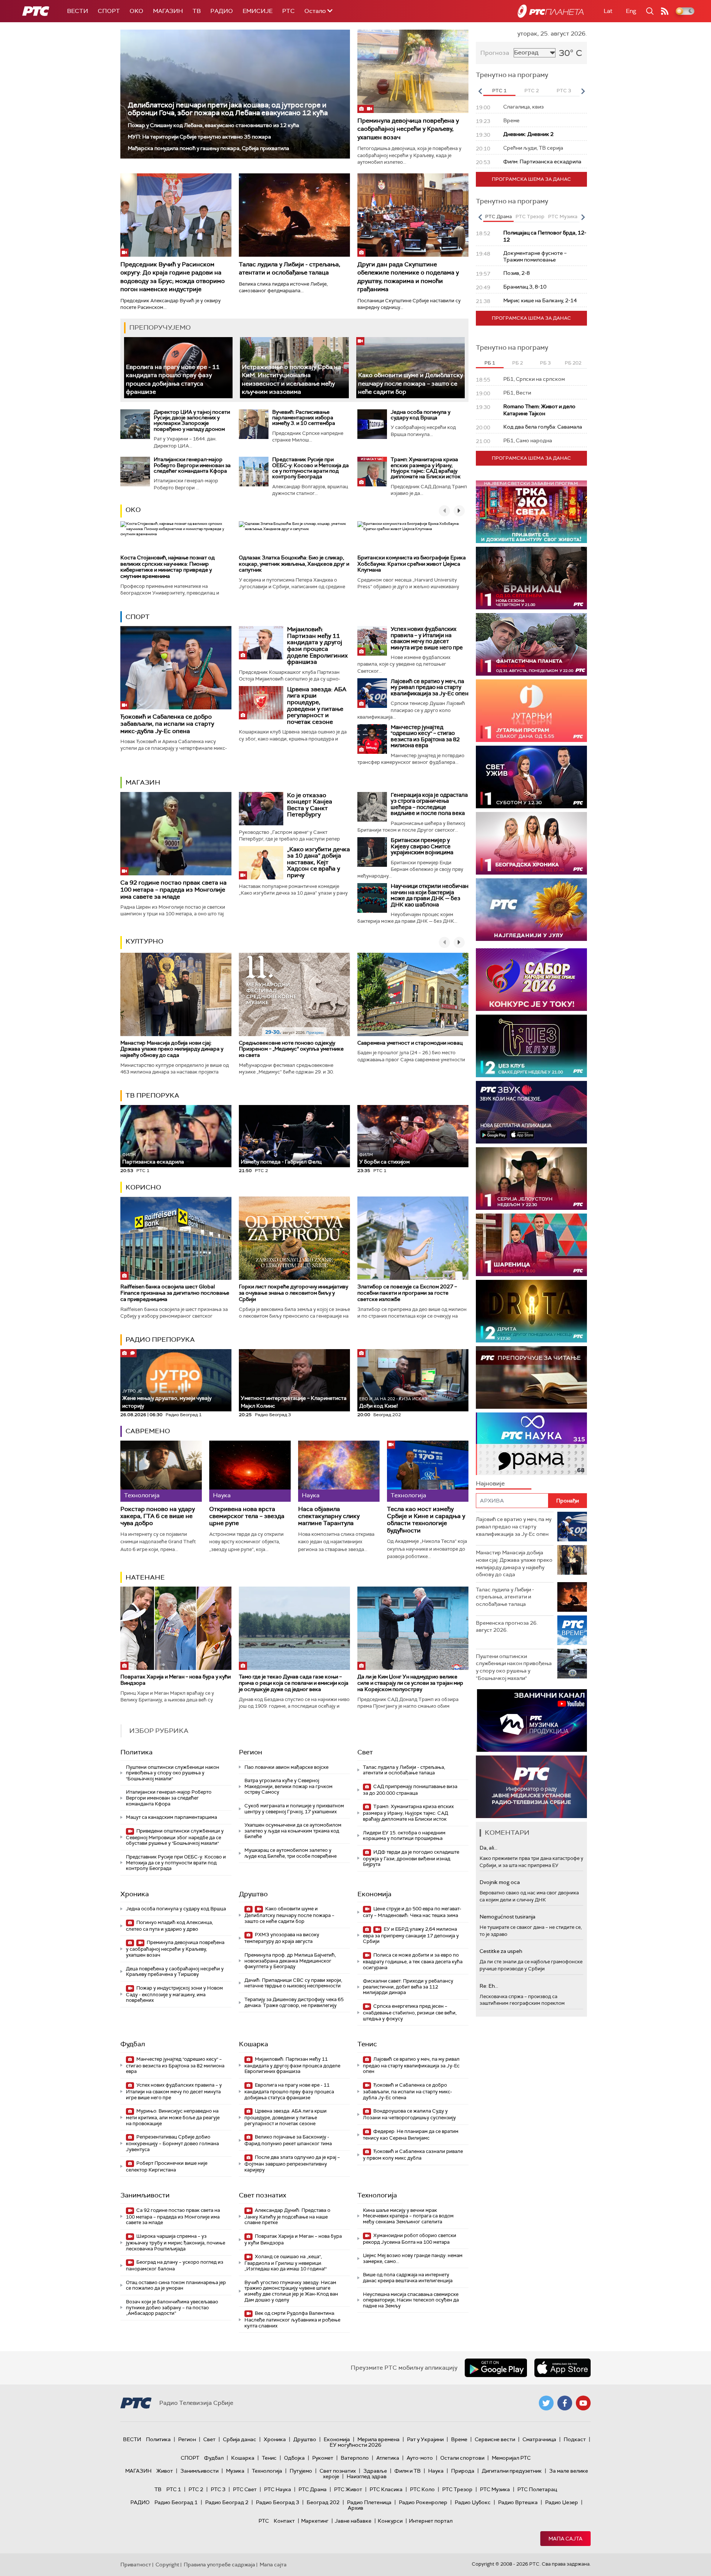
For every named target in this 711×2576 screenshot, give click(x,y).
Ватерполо (355, 2458)
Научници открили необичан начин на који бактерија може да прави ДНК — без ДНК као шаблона (430, 895)
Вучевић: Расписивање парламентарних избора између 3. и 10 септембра (304, 418)
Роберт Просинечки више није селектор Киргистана (167, 2166)
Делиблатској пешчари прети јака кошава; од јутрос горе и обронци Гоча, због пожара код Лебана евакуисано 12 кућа (228, 109)
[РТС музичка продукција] (531, 1720)
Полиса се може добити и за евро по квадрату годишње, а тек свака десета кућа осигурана (413, 1961)
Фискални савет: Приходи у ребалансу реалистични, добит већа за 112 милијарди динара (408, 1987)
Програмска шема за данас (531, 179)
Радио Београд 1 (176, 2502)
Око (133, 510)
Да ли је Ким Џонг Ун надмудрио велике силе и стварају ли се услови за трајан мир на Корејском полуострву (410, 1683)
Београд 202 (323, 2502)
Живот (165, 2471)
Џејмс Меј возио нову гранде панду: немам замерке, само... (413, 2258)
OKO (136, 11)
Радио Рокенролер (423, 2502)
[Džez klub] (531, 1046)
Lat (608, 11)
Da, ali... (488, 1848)
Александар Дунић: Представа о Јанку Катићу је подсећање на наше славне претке (287, 2216)
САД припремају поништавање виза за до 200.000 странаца (410, 1790)
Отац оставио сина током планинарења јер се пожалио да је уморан (176, 2285)
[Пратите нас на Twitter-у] (546, 2403)
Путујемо (301, 2471)
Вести (78, 11)
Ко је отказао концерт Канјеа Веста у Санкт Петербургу (310, 805)
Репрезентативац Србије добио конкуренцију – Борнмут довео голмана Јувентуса (172, 2143)
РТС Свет (245, 2489)
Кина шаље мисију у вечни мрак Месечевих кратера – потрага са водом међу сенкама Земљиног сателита (408, 2216)
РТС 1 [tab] (499, 91)
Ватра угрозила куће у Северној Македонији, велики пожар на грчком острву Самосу (288, 1786)
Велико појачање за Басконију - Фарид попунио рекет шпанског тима (288, 2140)
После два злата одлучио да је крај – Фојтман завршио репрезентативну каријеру (292, 2164)
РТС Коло (422, 2489)
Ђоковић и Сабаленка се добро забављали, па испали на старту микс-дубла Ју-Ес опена (167, 724)
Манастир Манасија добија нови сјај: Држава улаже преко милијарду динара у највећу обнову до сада (172, 1049)
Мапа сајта (565, 2539)
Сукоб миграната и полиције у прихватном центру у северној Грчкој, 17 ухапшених (294, 1809)
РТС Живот (348, 2489)
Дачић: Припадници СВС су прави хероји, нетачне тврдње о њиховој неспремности (293, 1983)
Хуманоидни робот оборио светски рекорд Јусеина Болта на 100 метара (410, 2239)
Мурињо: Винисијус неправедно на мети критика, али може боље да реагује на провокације (173, 2117)
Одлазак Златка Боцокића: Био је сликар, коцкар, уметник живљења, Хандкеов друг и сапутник (294, 564)
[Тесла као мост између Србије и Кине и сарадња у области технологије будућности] (428, 1471)
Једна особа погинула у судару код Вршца (420, 415)
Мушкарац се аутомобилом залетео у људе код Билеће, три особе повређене (291, 1853)
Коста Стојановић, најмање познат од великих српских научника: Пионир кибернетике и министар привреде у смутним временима (168, 567)
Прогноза (495, 53)
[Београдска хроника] (531, 843)
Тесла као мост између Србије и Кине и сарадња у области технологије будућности (426, 1520)
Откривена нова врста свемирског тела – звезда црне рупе (247, 1516)
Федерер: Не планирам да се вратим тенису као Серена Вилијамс (411, 2135)
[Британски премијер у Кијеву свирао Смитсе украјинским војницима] (372, 852)
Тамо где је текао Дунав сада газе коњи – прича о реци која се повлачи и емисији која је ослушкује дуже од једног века (294, 1683)
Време (459, 2439)
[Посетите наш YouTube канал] (583, 2403)
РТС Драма (313, 2489)
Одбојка (294, 2458)
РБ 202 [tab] (573, 363)
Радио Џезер (562, 2502)
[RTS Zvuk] (531, 1112)
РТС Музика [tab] (563, 217)
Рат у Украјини (425, 2439)
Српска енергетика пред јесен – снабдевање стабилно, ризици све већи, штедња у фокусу (410, 2012)
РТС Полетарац (537, 2489)
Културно (144, 941)
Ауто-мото (420, 2458)
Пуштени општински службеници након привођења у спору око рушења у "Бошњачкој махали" (173, 1773)
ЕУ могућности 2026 (355, 2445)
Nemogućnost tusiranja (508, 1917)
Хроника (135, 1894)
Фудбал (133, 2044)
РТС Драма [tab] (498, 217)
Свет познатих (263, 2195)
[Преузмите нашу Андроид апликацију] (496, 2368)
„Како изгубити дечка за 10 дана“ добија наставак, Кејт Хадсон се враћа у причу (318, 862)
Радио (222, 11)
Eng (631, 11)
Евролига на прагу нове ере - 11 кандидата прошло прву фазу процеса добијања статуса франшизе (289, 2091)
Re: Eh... (489, 1986)
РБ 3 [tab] (545, 363)
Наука (436, 2471)
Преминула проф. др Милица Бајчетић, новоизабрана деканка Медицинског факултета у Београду (290, 1961)
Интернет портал (431, 2521)
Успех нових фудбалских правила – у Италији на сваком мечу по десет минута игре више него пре (427, 638)
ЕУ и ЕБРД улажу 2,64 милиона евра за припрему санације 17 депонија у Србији (411, 1935)
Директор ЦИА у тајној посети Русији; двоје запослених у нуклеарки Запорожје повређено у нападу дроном (192, 420)
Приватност (136, 2565)
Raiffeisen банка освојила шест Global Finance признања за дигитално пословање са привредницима (175, 1293)
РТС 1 (174, 2489)
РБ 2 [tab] (518, 363)
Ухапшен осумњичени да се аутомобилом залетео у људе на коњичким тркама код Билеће (293, 1831)
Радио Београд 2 (227, 2502)
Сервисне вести (495, 2439)
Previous (480, 91)
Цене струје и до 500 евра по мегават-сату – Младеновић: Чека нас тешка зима (412, 1912)
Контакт (284, 2521)
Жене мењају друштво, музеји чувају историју (167, 1399)
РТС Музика (495, 2489)
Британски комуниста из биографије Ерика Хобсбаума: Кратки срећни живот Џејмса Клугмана (412, 564)
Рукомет (323, 2458)
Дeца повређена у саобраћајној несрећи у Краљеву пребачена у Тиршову (175, 1972)
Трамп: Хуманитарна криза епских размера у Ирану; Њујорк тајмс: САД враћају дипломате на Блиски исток (426, 468)
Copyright (167, 2565)
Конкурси (390, 2521)
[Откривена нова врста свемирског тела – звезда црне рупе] (250, 1471)
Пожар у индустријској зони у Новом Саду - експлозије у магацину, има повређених (174, 1994)
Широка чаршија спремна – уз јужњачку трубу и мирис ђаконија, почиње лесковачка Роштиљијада (176, 2242)
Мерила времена (378, 2439)
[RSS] (665, 11)
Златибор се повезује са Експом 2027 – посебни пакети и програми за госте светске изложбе (407, 1293)
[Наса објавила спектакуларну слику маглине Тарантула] (339, 1471)
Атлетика (388, 2458)
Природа (463, 2471)
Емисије (258, 11)
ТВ (197, 11)
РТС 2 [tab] (532, 91)
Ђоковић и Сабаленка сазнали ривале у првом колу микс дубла (413, 2155)
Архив (355, 2508)
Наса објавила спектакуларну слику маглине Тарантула (329, 1516)
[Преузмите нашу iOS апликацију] (563, 2368)
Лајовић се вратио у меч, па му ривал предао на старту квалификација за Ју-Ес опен (430, 687)
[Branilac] (531, 578)
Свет (365, 1752)
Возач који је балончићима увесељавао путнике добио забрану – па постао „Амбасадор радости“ (172, 2307)
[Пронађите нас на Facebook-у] (565, 2403)
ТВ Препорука (152, 1095)
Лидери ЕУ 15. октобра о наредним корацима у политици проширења (404, 1836)
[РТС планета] (551, 11)
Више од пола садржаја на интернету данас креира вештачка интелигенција (408, 2278)
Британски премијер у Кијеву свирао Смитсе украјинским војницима (422, 846)
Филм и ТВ (408, 2471)
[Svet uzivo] (531, 777)
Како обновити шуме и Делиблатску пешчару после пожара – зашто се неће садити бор (410, 383)
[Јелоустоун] (531, 1179)
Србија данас (240, 2439)
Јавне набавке (353, 2521)
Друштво (253, 1894)
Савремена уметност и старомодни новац (410, 1043)
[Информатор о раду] (531, 1787)
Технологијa (377, 2195)
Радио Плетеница (369, 2502)
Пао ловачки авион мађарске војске (286, 1767)
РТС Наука (278, 2489)
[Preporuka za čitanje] (531, 1377)
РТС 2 (196, 2489)
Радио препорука (160, 1339)
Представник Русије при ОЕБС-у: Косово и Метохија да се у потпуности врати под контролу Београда (311, 468)
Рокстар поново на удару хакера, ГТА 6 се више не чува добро (158, 1516)
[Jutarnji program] (531, 711)
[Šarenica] (531, 1245)
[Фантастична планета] (531, 644)
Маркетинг (315, 2521)
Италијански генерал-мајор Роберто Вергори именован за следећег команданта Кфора (192, 465)
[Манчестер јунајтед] (372, 739)
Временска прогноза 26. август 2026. (507, 1627)
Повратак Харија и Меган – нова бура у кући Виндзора (176, 1680)
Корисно (143, 1187)
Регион (251, 1752)
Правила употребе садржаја (219, 2565)
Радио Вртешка (518, 2502)
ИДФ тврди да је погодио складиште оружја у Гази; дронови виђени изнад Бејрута (411, 1858)
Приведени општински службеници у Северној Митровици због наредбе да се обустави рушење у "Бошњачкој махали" (175, 1837)
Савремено (148, 1431)
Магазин (168, 11)
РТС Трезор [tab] (530, 217)
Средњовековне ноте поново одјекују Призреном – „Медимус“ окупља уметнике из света (291, 1049)
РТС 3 (218, 2489)
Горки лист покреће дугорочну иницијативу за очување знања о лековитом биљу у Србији (293, 1293)
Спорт (109, 11)
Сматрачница (539, 2439)
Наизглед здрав (367, 2476)
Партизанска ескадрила (153, 1159)
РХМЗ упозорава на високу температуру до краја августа (282, 1938)
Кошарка (253, 2044)
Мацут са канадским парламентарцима (171, 1817)
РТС (288, 11)
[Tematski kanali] (531, 1444)
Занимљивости (145, 2195)
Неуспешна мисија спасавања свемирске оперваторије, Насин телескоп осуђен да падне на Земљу (411, 2300)
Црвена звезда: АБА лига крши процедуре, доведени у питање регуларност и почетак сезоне (317, 705)
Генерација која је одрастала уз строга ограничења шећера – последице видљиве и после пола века (429, 804)
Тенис (367, 2044)
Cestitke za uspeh (501, 1951)
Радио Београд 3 (278, 2502)
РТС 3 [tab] (564, 91)
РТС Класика (386, 2489)
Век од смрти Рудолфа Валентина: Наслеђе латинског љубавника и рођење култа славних (292, 2319)
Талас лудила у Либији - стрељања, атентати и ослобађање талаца (290, 268)
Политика (136, 1752)
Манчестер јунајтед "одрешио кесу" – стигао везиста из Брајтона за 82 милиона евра (425, 736)
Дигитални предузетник (512, 2471)
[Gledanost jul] (531, 910)
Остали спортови (462, 2458)
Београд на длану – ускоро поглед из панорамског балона (175, 2265)
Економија (374, 1894)
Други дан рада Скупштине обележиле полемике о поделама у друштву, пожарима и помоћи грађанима (408, 277)
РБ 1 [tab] (490, 363)
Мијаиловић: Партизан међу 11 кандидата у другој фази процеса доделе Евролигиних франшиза (317, 645)
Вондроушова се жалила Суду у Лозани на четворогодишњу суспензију (409, 2114)
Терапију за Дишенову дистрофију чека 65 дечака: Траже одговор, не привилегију (294, 2002)
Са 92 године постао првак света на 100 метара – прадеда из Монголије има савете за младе (173, 890)
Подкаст (575, 2439)
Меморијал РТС (511, 2458)
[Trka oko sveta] (531, 512)
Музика (235, 2471)
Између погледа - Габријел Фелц (281, 1162)
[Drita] (531, 1311)
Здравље (375, 2471)
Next (583, 91)
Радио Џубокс (473, 2502)
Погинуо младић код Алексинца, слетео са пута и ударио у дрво (169, 1926)
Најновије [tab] (490, 1483)
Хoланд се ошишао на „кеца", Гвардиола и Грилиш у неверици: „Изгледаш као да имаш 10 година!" (286, 2263)
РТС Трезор (457, 2489)
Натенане (145, 1577)
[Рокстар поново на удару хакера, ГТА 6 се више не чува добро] (161, 1471)
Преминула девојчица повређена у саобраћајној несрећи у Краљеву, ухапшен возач (408, 129)
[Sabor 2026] (531, 980)
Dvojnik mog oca (500, 1882)
